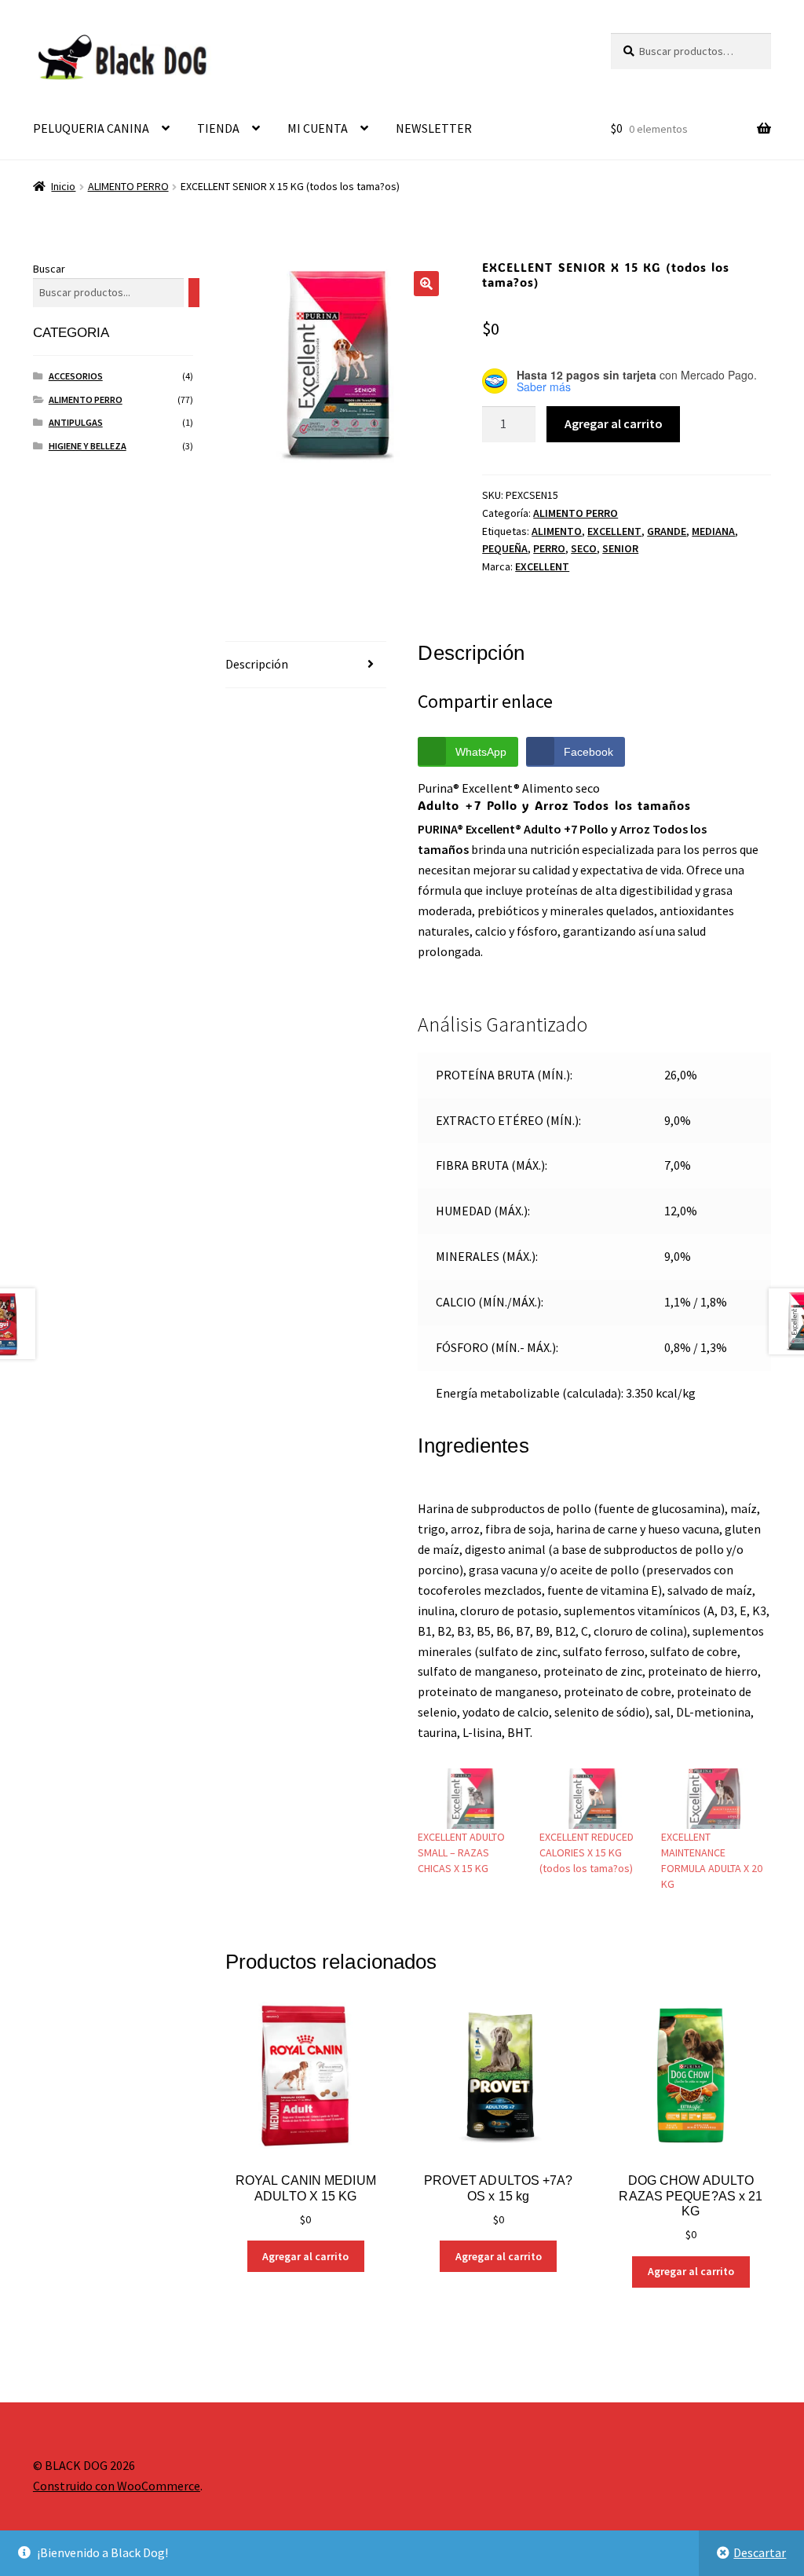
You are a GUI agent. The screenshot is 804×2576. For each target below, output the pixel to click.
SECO (584, 548)
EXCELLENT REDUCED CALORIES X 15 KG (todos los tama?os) (587, 1852)
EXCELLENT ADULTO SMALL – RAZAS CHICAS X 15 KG (461, 1852)
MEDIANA (713, 531)
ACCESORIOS (76, 376)
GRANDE (667, 531)
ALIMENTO (557, 531)
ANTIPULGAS (76, 422)
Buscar (49, 269)
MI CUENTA (318, 128)
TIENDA (218, 128)
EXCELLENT (614, 531)
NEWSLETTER (434, 128)
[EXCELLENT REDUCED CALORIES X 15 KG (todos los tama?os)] (592, 1799)
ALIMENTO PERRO (128, 186)
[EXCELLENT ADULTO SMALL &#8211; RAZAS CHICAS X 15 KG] (471, 1799)
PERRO (549, 548)
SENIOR (620, 548)
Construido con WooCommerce (117, 2486)
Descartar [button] (760, 2552)
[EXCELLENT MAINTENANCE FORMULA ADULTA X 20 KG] (714, 1799)
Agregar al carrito (614, 423)
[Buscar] (194, 293)
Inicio (63, 186)
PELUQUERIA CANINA (91, 128)
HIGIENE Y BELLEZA (88, 446)
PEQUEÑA (505, 548)
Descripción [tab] (257, 664)
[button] (426, 284)
